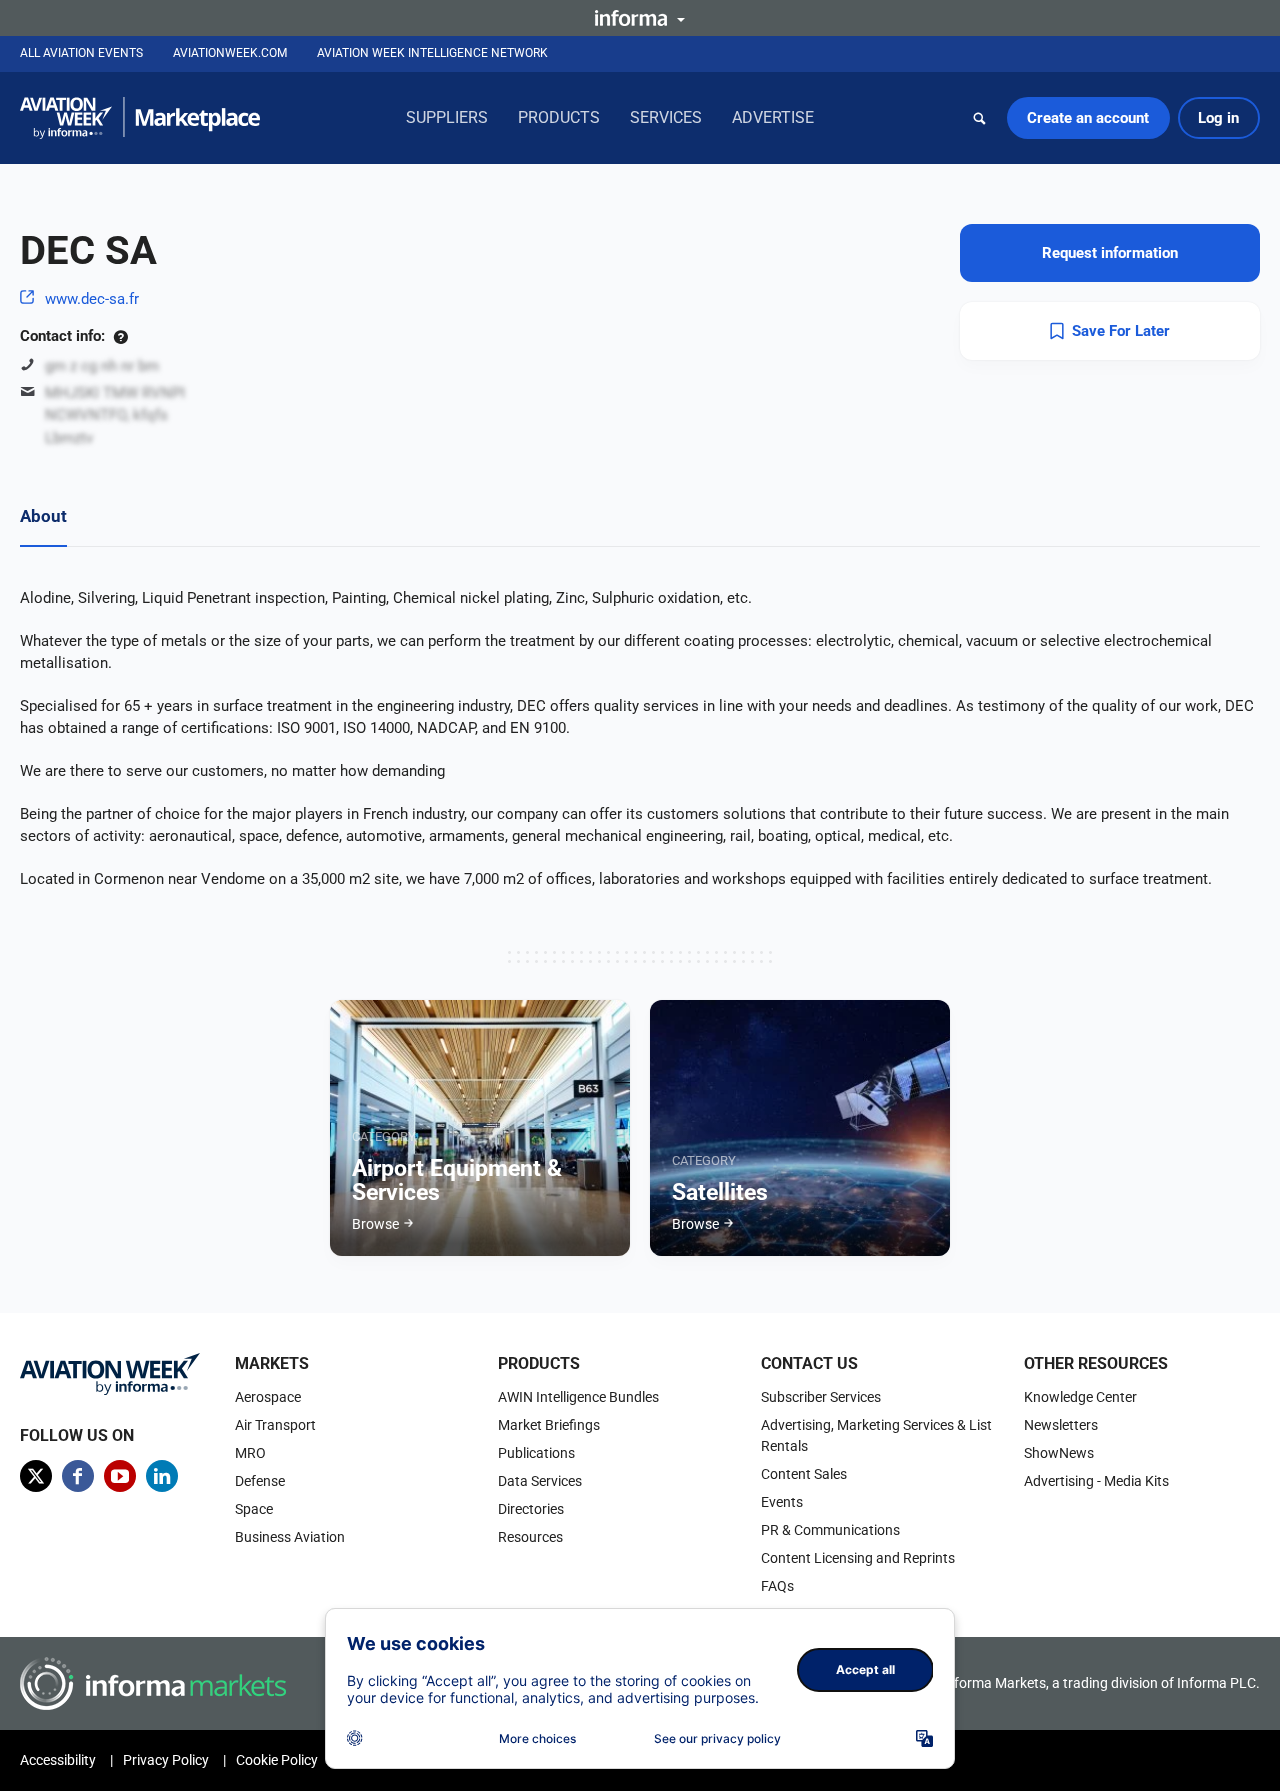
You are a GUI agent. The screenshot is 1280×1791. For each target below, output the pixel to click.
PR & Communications (830, 1530)
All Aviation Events (81, 53)
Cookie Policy (277, 1760)
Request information (1110, 253)
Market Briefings (549, 1425)
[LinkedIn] (162, 1476)
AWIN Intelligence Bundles (578, 1397)
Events (782, 1502)
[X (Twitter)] (36, 1476)
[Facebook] (78, 1476)
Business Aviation (290, 1537)
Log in (1218, 118)
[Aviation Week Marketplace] (140, 118)
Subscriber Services (821, 1397)
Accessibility (58, 1760)
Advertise (773, 117)
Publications (536, 1453)
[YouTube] (120, 1476)
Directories (531, 1509)
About (43, 516)
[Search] (980, 118)
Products (559, 117)
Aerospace (268, 1397)
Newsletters (1061, 1425)
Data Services (540, 1481)
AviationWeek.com (230, 53)
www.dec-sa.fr (92, 299)
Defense (260, 1481)
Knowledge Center (1080, 1397)
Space (254, 1509)
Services (666, 117)
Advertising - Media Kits (1096, 1481)
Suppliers (447, 117)
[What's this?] (120, 336)
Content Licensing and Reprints (858, 1558)
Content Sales (804, 1474)
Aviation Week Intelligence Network (432, 53)
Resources (530, 1537)
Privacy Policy (166, 1760)
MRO (250, 1453)
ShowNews (1059, 1453)
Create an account (1088, 118)
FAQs (777, 1586)
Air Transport (275, 1425)
